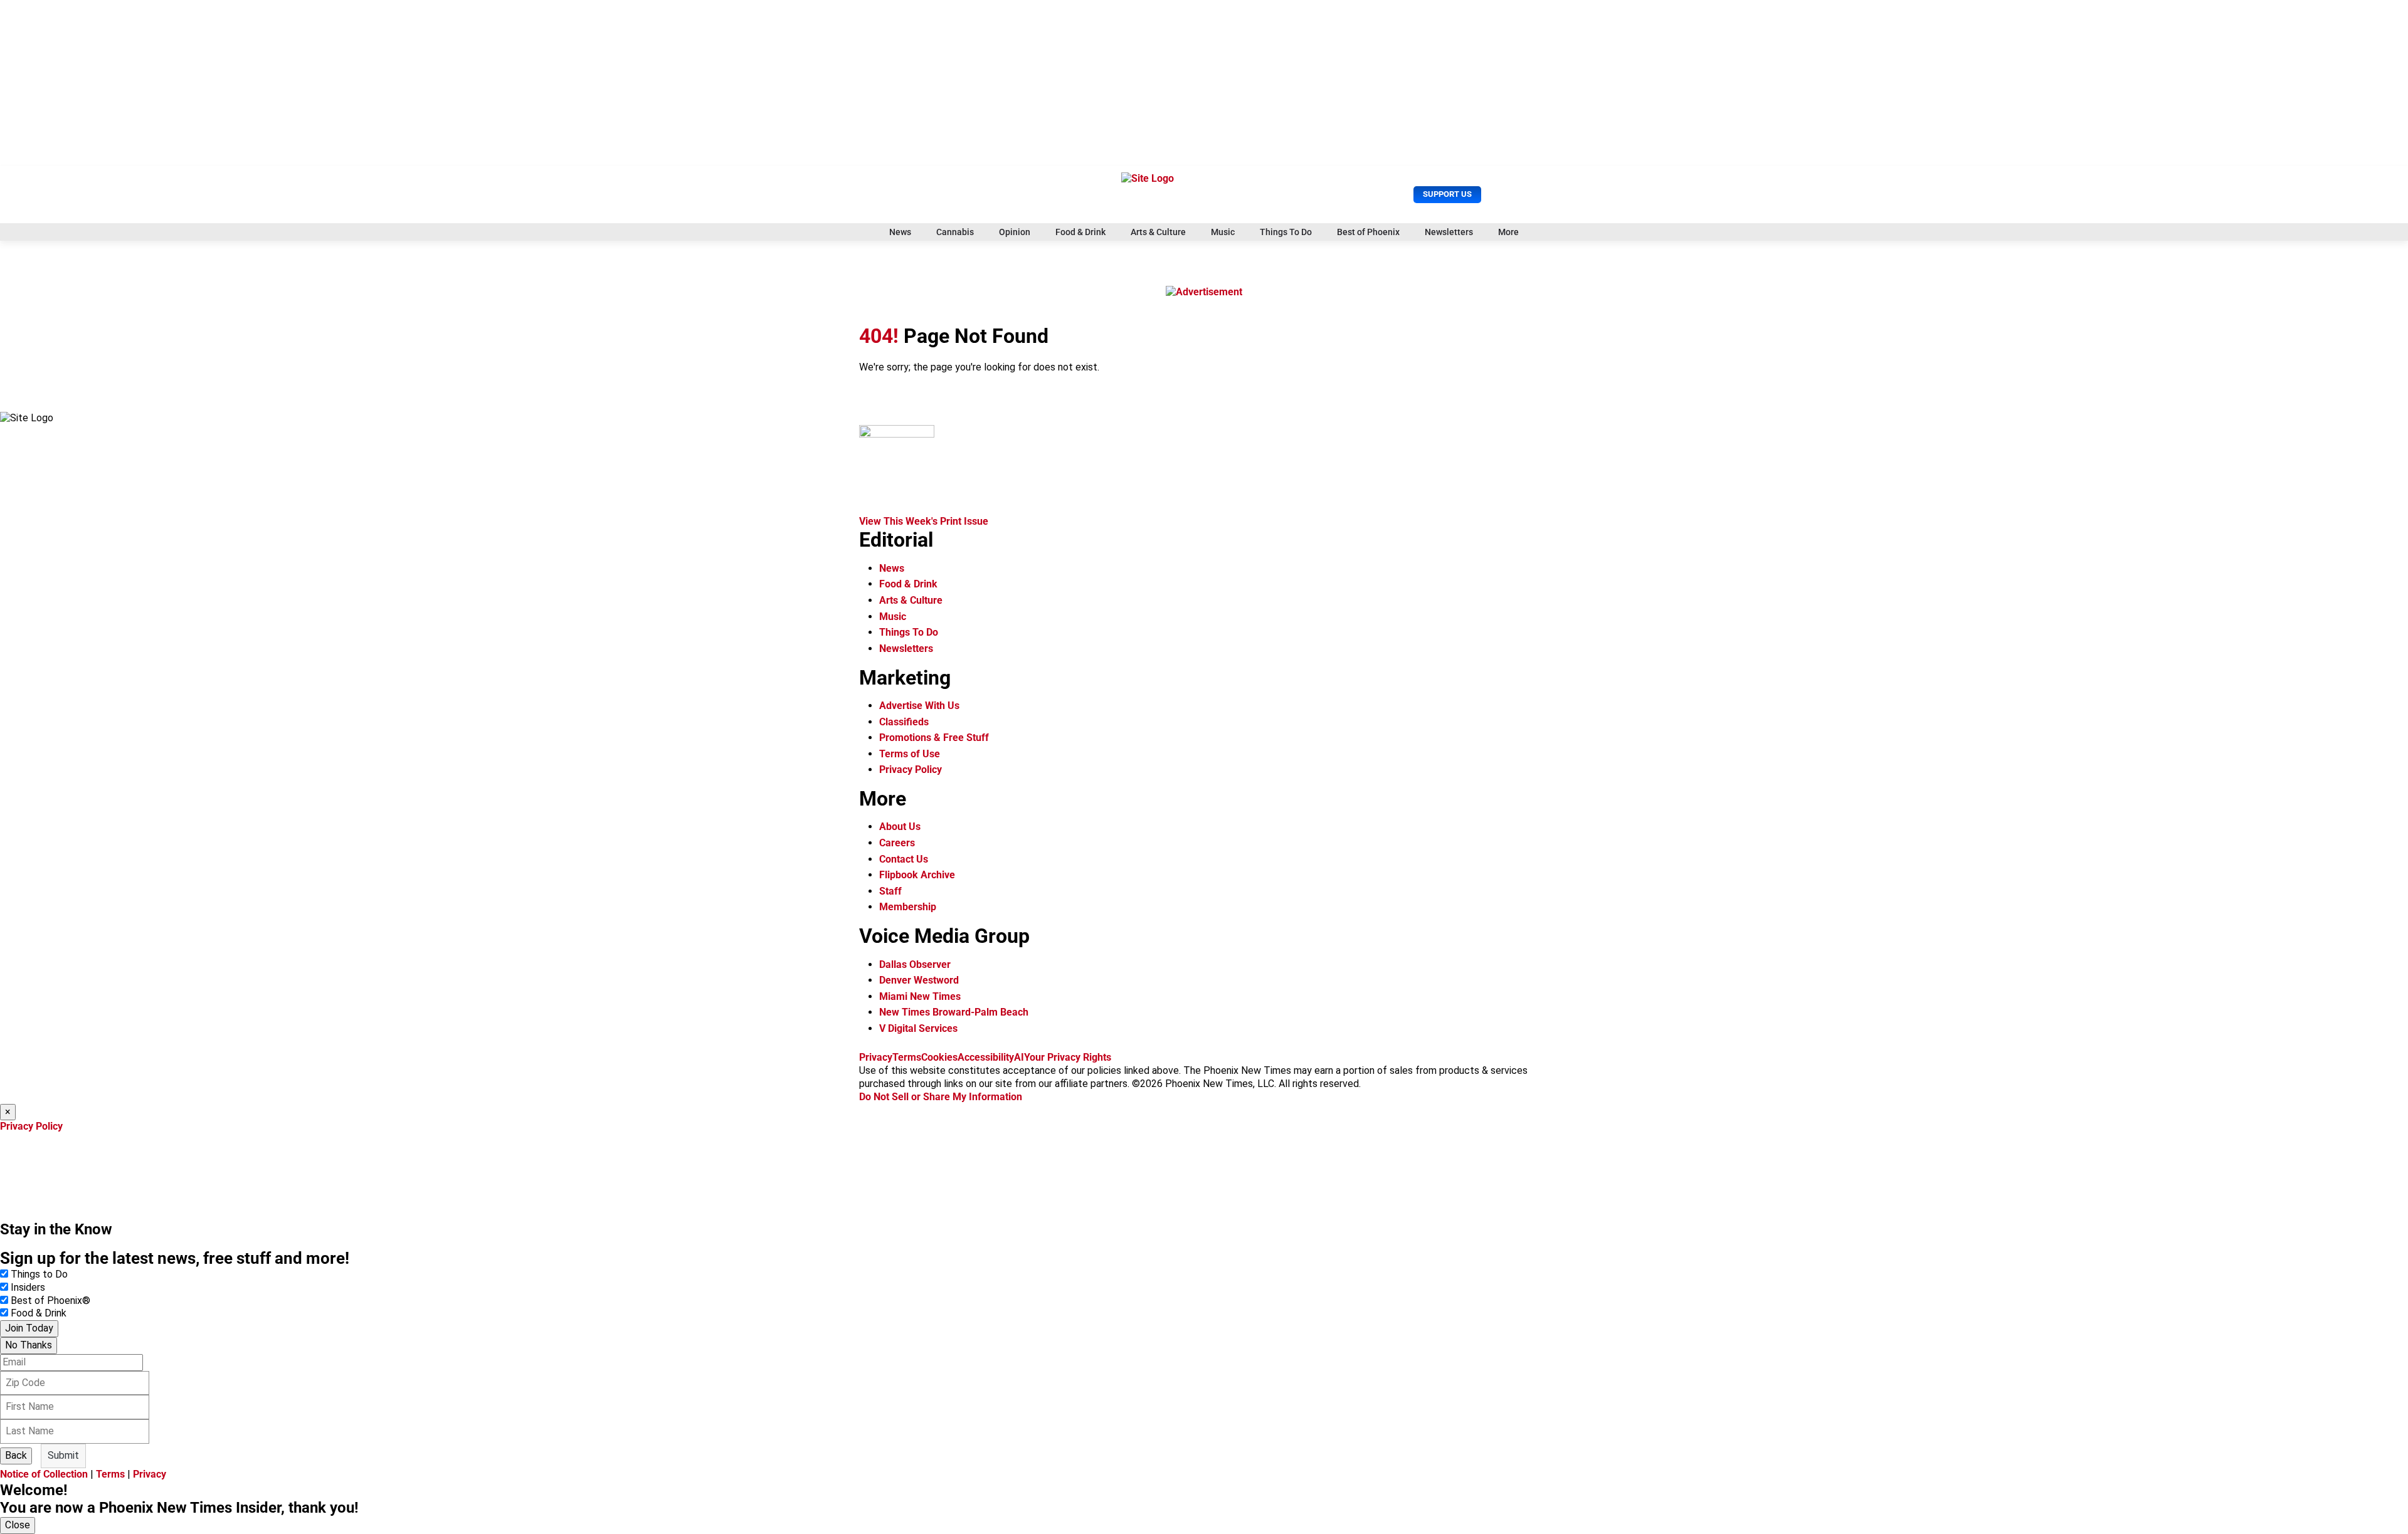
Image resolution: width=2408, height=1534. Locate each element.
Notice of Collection (44, 1474)
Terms (907, 1057)
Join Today (29, 1328)
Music (1223, 232)
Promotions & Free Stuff (934, 738)
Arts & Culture (1158, 232)
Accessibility (986, 1057)
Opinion (1015, 232)
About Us (900, 827)
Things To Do (1286, 232)
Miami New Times (920, 996)
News (900, 232)
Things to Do (39, 1274)
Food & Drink (1080, 232)
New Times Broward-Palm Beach (954, 1012)
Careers (897, 843)
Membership (908, 907)
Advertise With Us (919, 706)
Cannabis (955, 232)
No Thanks (29, 1345)
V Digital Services (918, 1028)
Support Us (1447, 194)
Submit (63, 1455)
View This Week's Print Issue (924, 521)
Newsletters (1449, 232)
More (1508, 232)
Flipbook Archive (917, 875)
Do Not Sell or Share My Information (941, 1097)
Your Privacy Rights (1068, 1057)
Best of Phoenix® (50, 1300)
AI (1019, 1057)
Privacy (876, 1057)
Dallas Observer (915, 964)
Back (16, 1455)
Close (18, 1525)
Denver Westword (919, 980)
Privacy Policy (911, 770)
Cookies (939, 1057)
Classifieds (904, 722)
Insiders (28, 1287)
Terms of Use (910, 754)
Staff (890, 891)
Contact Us (904, 859)
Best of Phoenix (1368, 232)
